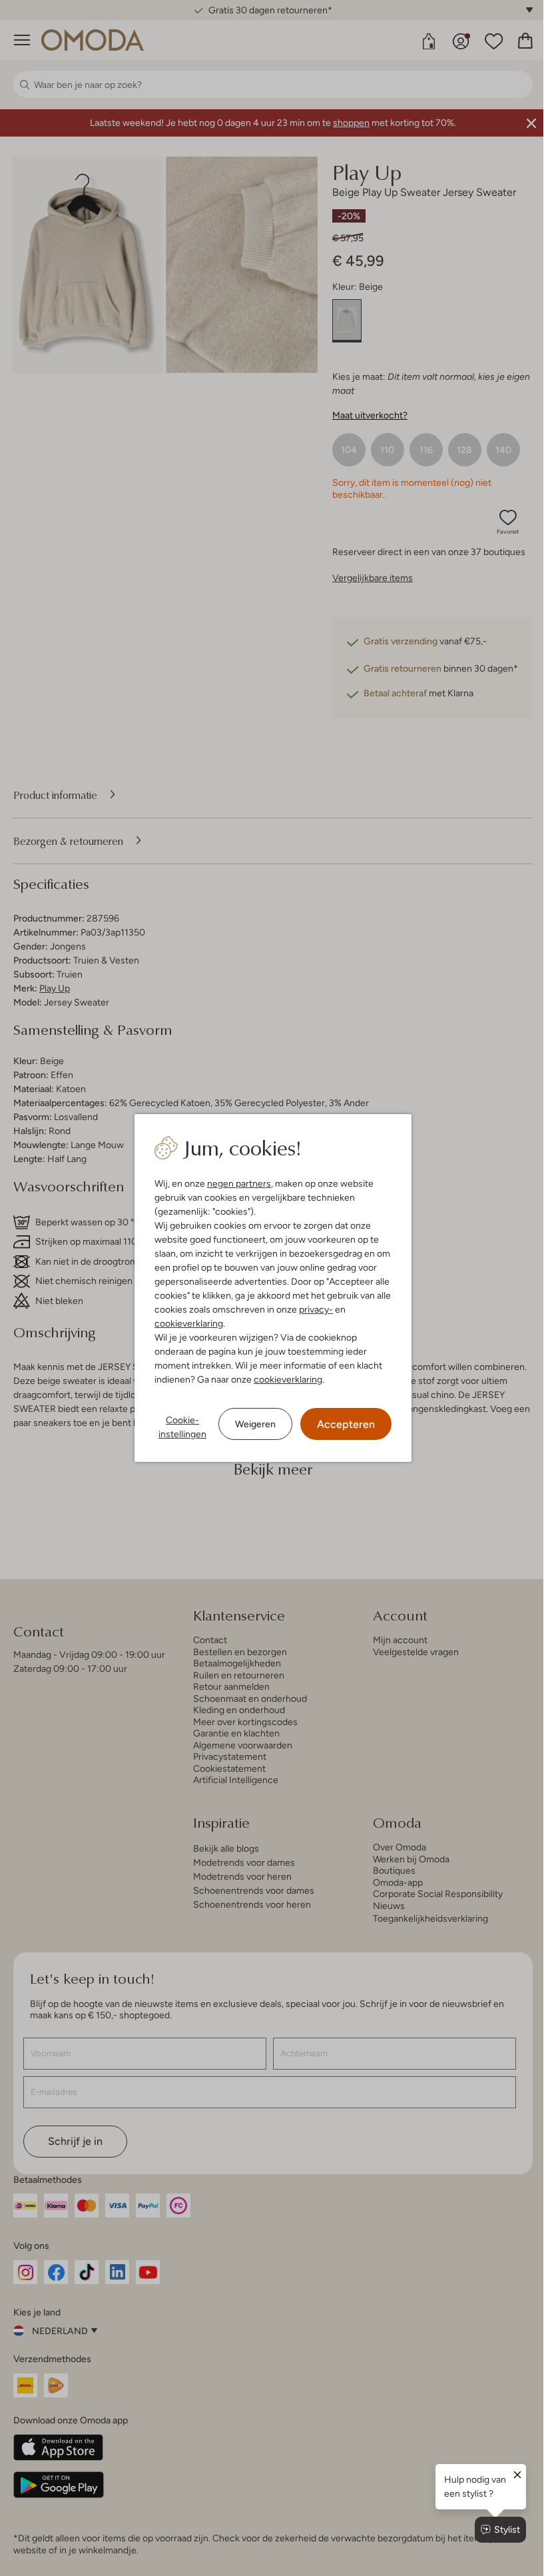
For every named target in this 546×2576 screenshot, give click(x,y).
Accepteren (341, 1424)
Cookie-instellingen (178, 1427)
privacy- (311, 1309)
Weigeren (251, 1424)
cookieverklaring (184, 1323)
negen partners (234, 1183)
